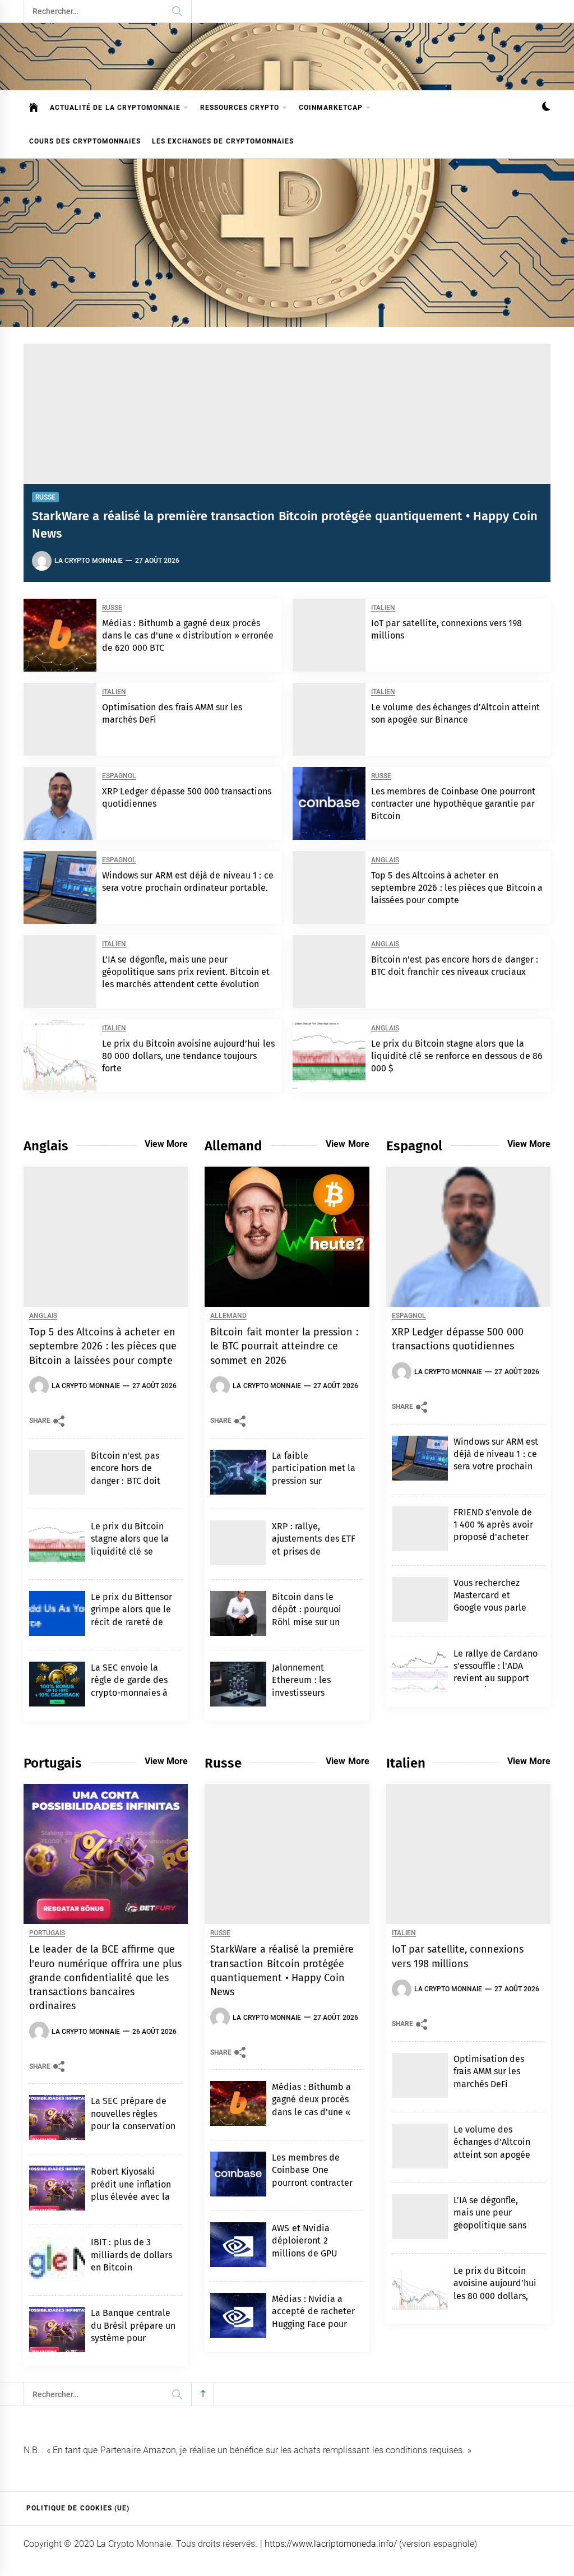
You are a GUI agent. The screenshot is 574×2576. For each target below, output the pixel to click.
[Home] (34, 108)
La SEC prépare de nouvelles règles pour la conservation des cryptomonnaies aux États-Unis (133, 2126)
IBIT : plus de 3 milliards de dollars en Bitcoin (131, 2255)
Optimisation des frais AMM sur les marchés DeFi (489, 2071)
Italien (383, 608)
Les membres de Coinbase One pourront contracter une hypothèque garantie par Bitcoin (453, 804)
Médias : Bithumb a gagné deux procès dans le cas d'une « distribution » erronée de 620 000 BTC (188, 636)
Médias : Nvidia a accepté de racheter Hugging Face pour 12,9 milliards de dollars (313, 2324)
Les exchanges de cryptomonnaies (223, 141)
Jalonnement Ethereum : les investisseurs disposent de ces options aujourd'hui (312, 1693)
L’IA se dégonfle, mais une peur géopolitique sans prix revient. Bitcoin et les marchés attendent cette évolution (186, 972)
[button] (546, 108)
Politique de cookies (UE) (78, 2508)
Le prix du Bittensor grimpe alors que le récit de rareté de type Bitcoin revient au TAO (132, 1622)
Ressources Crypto (240, 108)
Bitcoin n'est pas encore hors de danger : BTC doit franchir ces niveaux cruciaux (132, 1481)
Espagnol (119, 776)
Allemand (228, 1316)
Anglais (385, 860)
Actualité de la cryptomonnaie (115, 108)
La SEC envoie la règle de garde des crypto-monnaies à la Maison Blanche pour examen (129, 1693)
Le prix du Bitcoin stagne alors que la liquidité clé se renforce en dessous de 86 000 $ (457, 1056)
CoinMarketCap (331, 108)
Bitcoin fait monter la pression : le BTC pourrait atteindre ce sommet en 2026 (284, 1346)
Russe (45, 497)
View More (166, 1144)
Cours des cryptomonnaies (85, 141)
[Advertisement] (287, 243)
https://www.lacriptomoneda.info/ (331, 2544)
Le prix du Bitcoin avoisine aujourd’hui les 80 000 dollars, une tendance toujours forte (188, 1056)
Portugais (47, 1933)
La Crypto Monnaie (89, 561)
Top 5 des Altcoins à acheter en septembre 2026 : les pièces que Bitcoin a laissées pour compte (457, 888)
